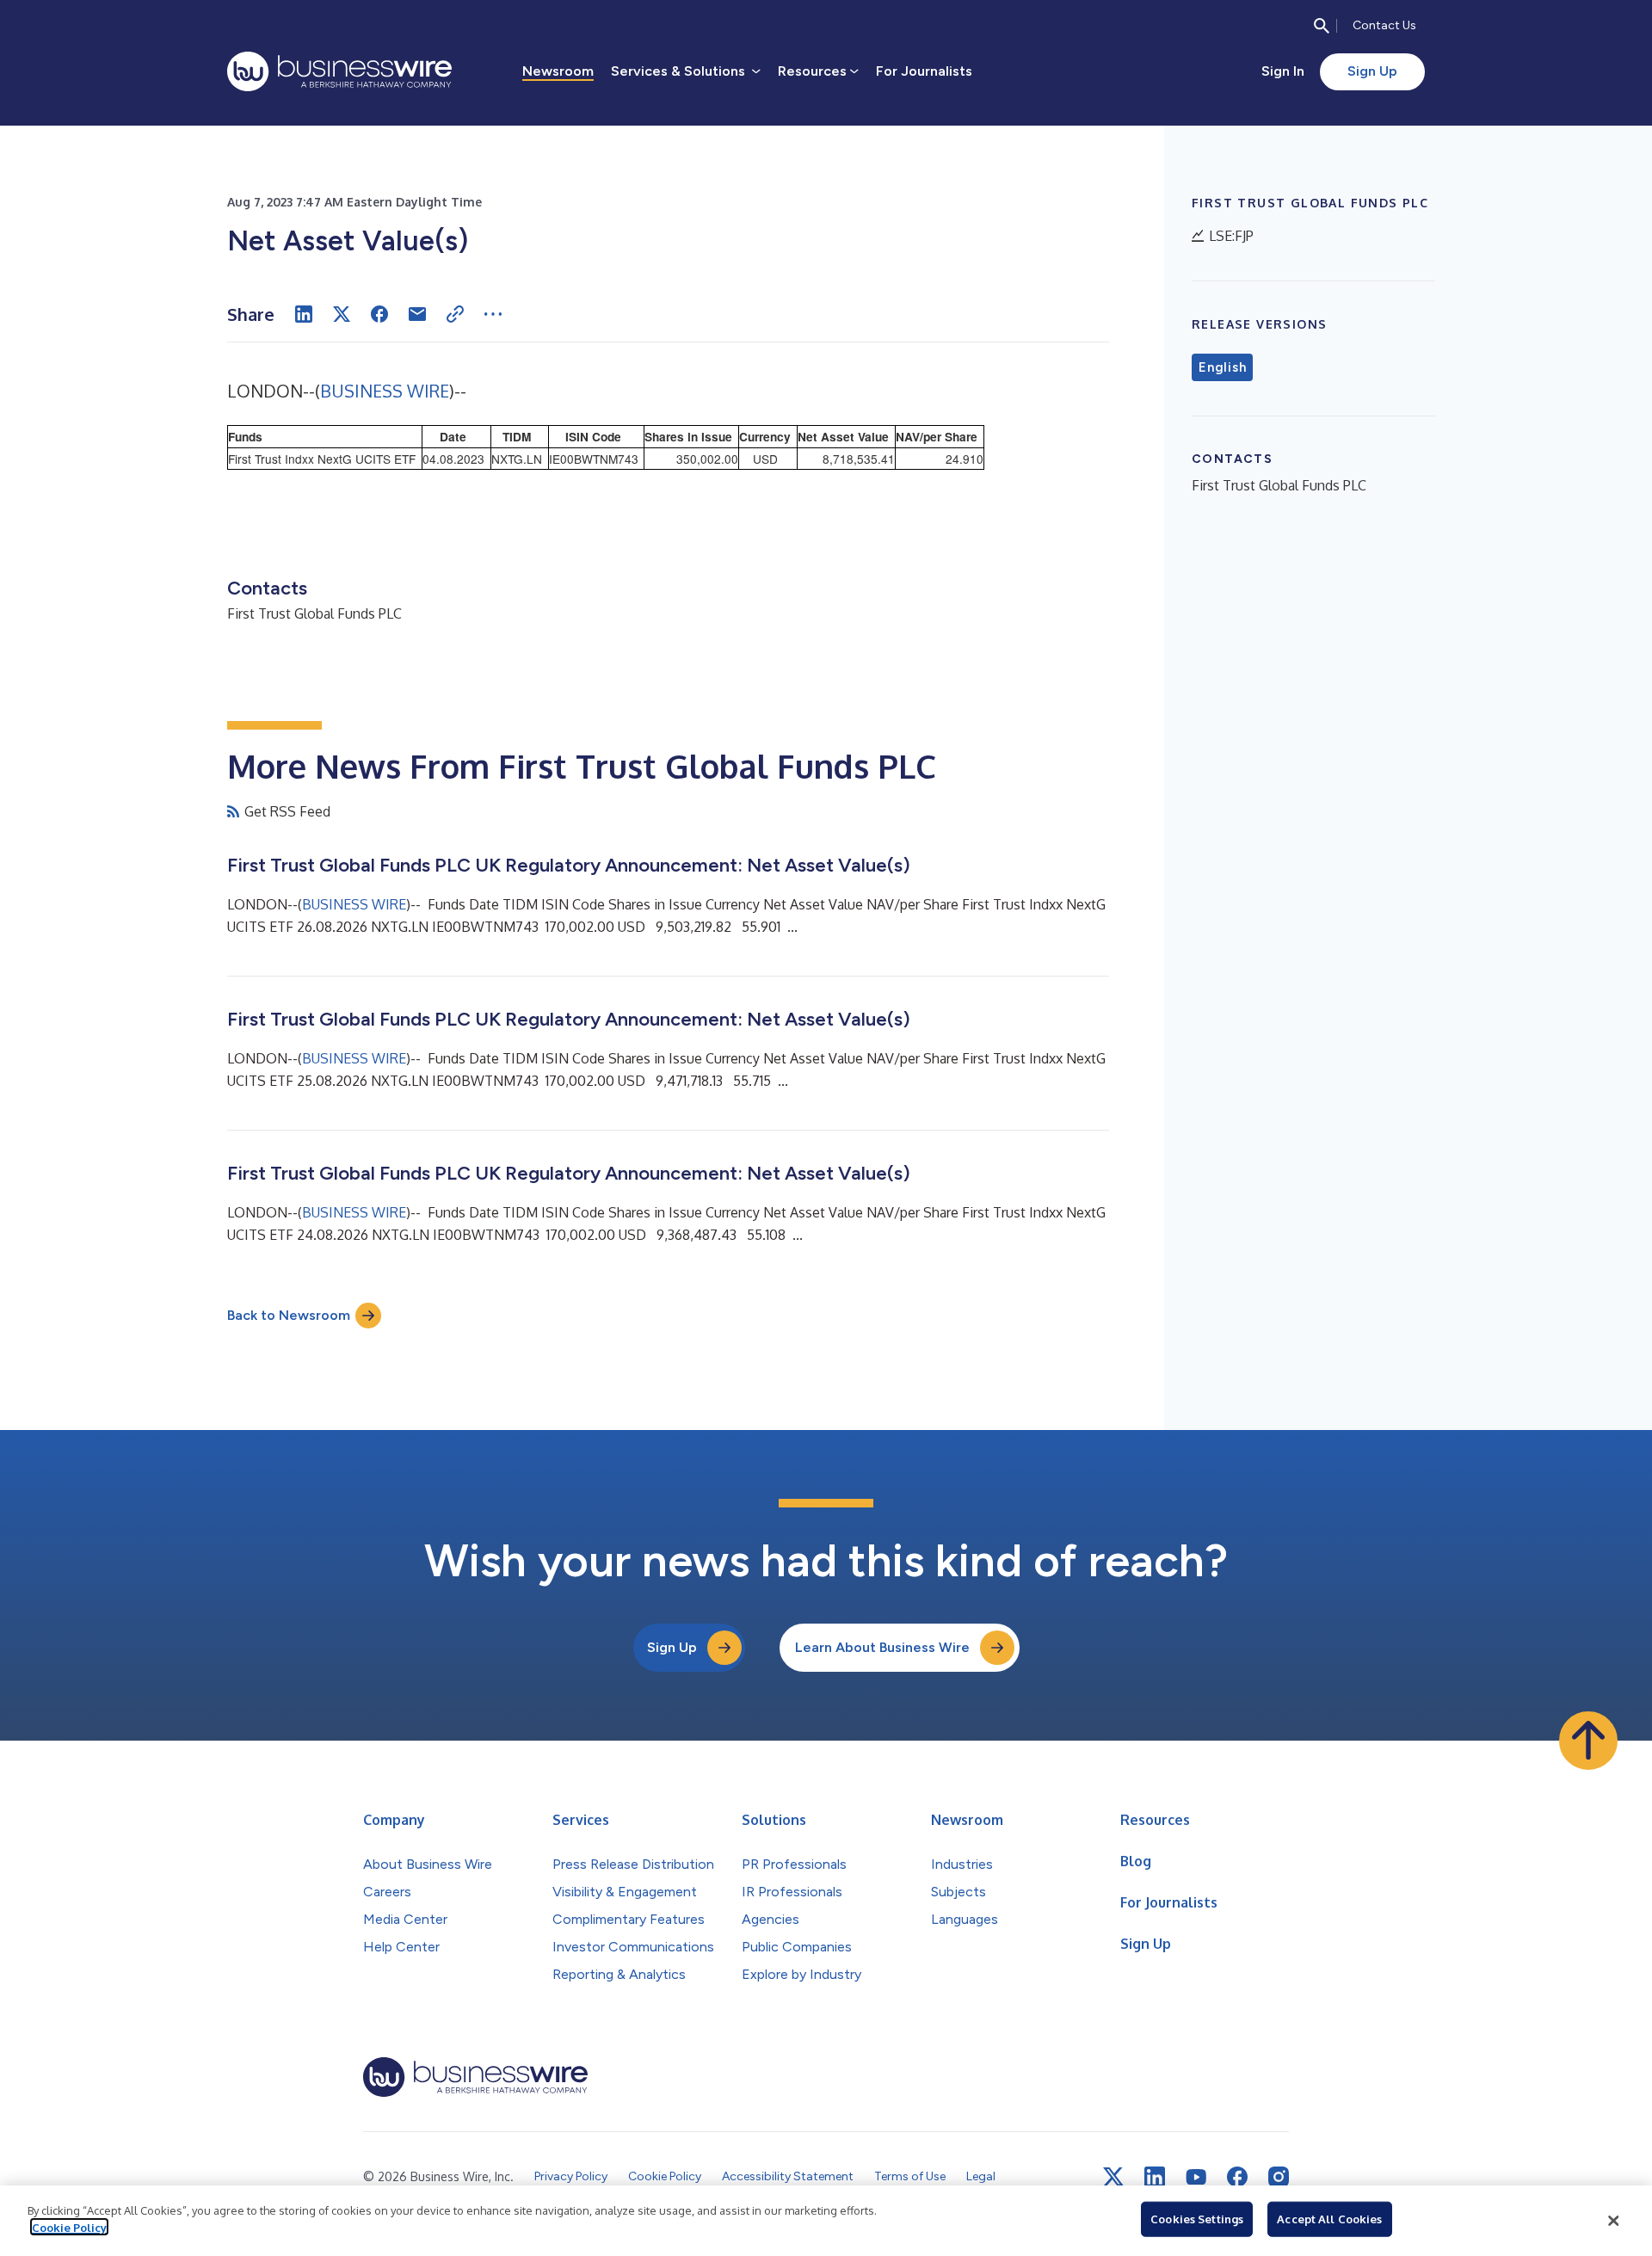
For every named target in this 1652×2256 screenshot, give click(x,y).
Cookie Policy (69, 2227)
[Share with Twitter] (342, 314)
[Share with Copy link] (455, 314)
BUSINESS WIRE (385, 391)
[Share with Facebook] (379, 314)
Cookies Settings (1197, 2219)
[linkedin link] (1155, 2177)
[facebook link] (1237, 2177)
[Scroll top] (1588, 1741)
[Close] (1613, 2221)
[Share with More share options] (493, 314)
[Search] (1322, 26)
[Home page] (339, 71)
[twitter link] (1113, 2177)
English (1222, 367)
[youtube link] (1196, 2177)
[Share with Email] (417, 314)
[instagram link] (1279, 2177)
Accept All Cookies (1329, 2219)
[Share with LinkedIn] (304, 314)
